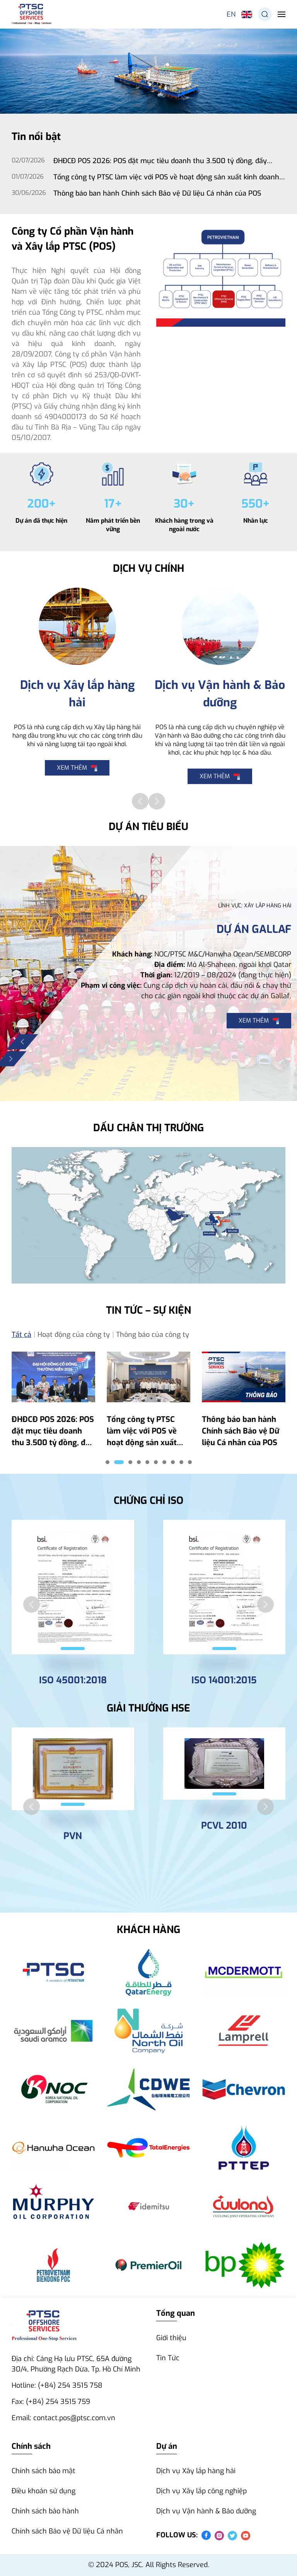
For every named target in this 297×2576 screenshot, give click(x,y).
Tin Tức (168, 2358)
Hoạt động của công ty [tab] (74, 1335)
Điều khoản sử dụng (44, 2491)
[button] (265, 14)
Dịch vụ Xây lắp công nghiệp (201, 2491)
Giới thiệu (171, 2338)
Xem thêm (72, 768)
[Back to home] (32, 14)
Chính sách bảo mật (44, 2471)
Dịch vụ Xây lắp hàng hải (196, 2471)
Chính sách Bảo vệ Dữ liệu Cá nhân (67, 2531)
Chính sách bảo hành (45, 2511)
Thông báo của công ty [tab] (153, 1335)
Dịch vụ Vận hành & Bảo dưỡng (206, 2511)
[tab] (108, 1462)
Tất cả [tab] (21, 1335)
